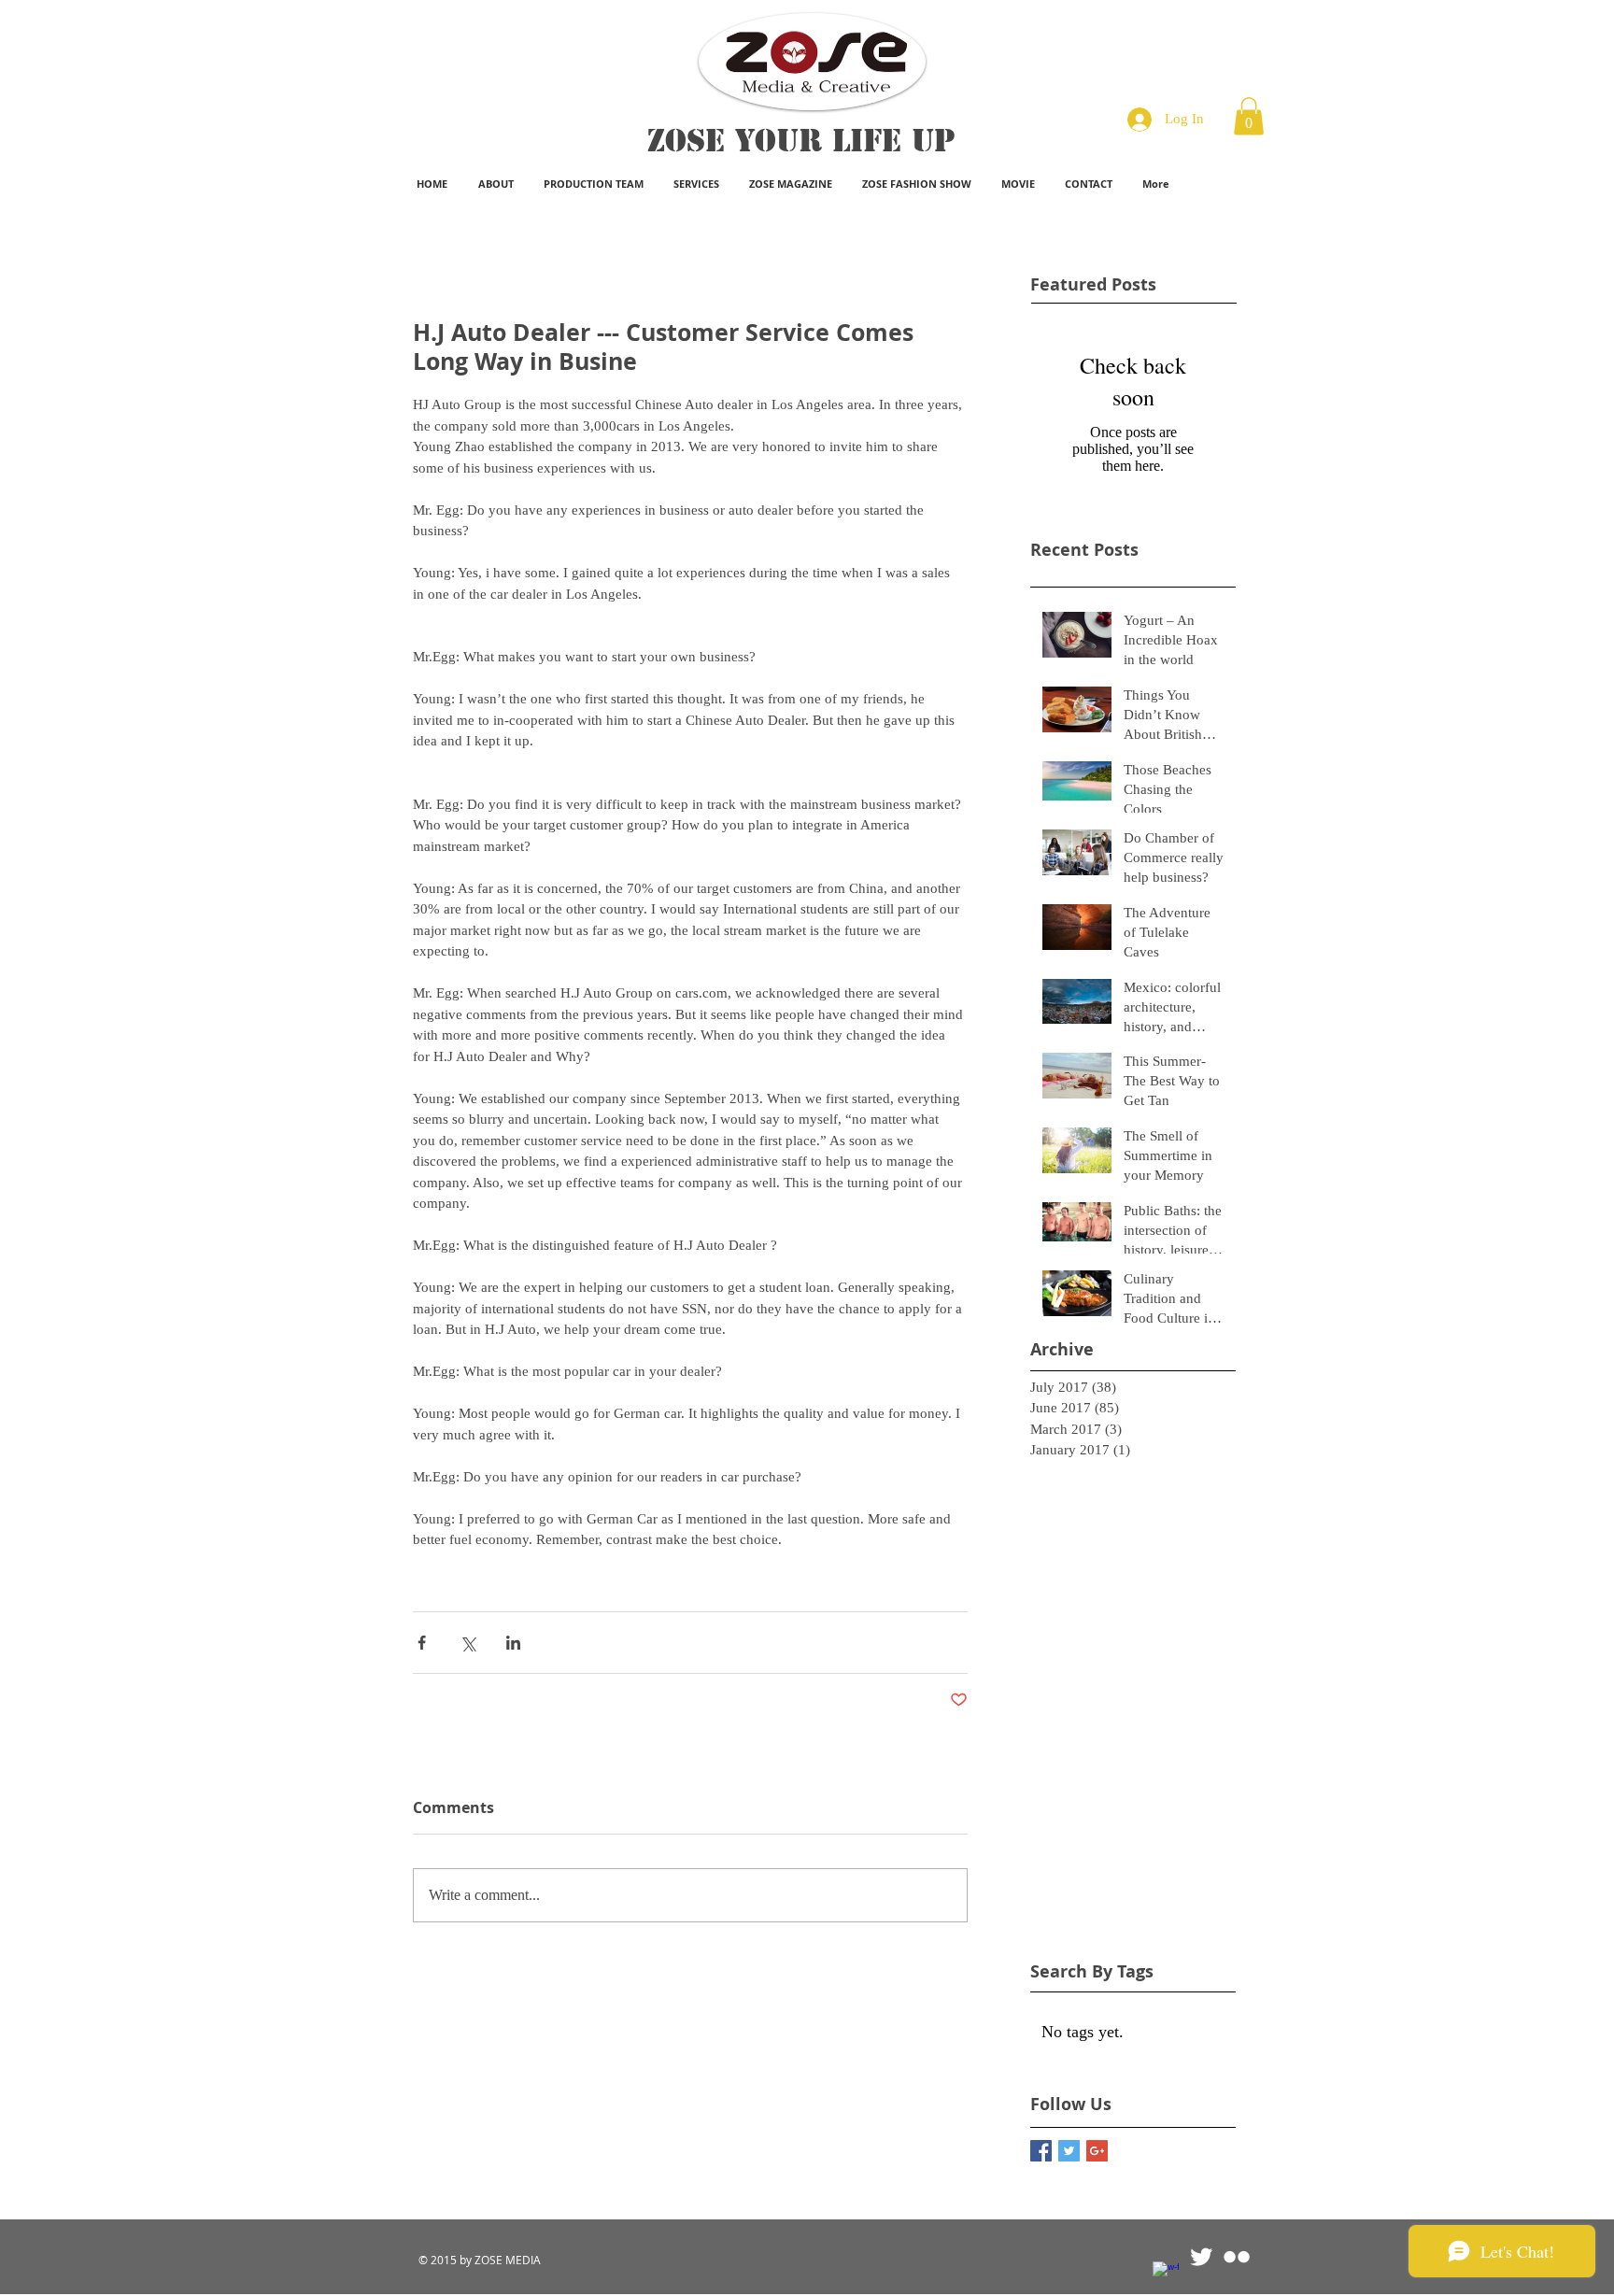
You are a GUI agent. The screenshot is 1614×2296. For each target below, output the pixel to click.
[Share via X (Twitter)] (467, 1643)
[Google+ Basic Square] (1097, 2151)
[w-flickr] (1237, 2257)
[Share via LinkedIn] (513, 1643)
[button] (1249, 116)
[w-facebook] (1166, 2275)
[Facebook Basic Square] (1041, 2151)
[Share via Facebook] (422, 1643)
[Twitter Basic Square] (1069, 2151)
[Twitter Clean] (1201, 2257)
